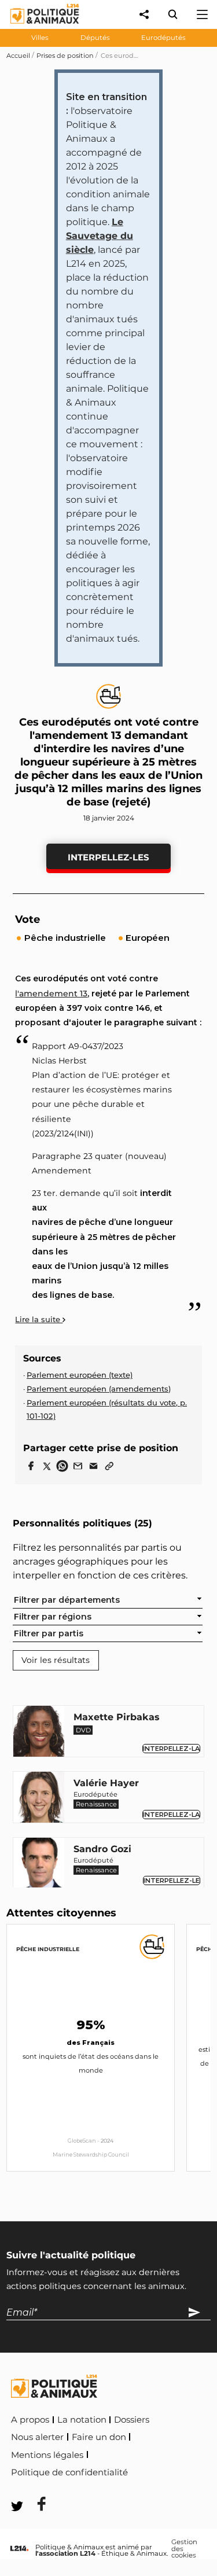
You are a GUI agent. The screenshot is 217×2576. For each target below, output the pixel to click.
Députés (95, 38)
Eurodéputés (163, 38)
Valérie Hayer (106, 1783)
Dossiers (132, 2420)
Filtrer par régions (53, 1617)
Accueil (18, 56)
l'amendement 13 (51, 993)
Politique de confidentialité (69, 2472)
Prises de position (65, 56)
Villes (40, 38)
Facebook (155, 2470)
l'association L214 (65, 2553)
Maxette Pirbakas (117, 1717)
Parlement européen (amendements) (99, 1389)
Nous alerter (37, 2437)
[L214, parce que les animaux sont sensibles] (19, 2549)
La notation (82, 2420)
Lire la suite (39, 1319)
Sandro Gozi (102, 1849)
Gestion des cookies (184, 2549)
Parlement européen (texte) (80, 1375)
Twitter (34, 2488)
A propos (30, 2420)
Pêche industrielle (48, 1949)
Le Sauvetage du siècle (100, 236)
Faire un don (99, 2437)
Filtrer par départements (67, 1600)
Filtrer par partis (49, 1633)
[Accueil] (36, 26)
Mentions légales (47, 2455)
